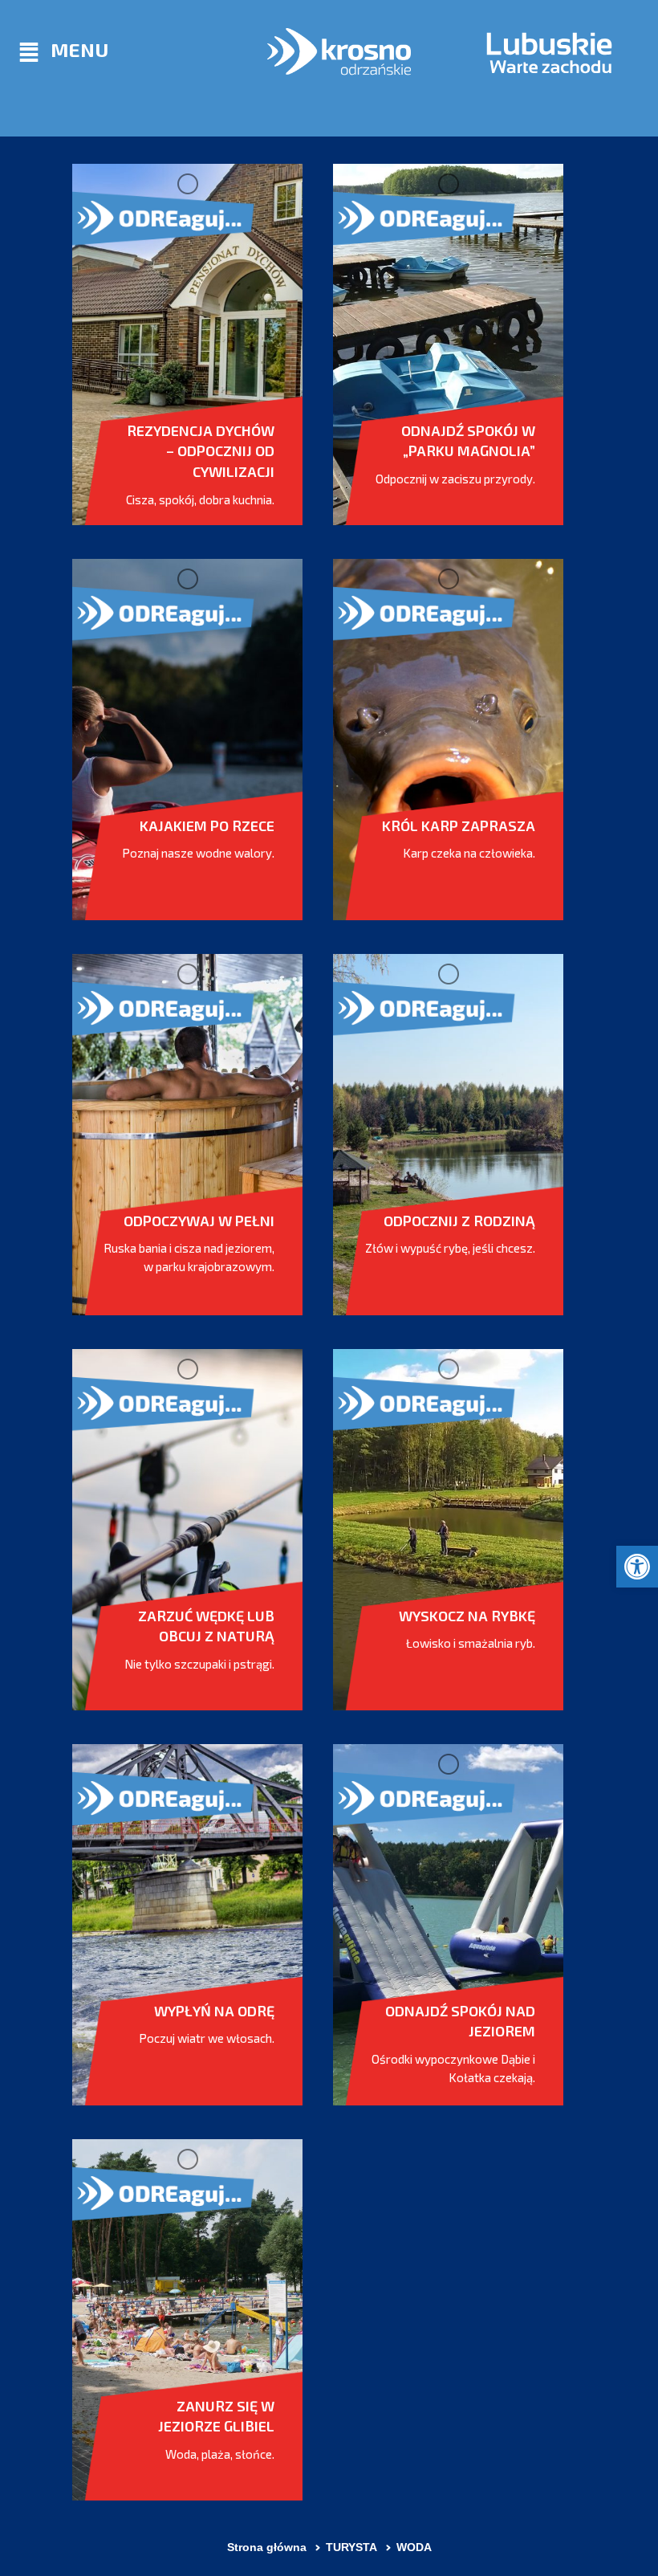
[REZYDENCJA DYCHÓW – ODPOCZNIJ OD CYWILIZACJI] (187, 344)
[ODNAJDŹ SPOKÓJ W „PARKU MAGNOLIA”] (448, 344)
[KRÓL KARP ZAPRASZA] (448, 740)
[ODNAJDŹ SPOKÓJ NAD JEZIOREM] (448, 1925)
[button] (637, 1567)
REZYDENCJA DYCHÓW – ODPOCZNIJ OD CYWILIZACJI (201, 451)
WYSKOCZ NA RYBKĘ (467, 1616)
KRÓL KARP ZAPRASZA (459, 825)
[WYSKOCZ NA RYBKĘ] (448, 1530)
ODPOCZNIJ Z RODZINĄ (459, 1221)
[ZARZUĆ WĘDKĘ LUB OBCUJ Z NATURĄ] (187, 1530)
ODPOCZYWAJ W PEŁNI (199, 1221)
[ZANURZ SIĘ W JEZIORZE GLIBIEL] (187, 2320)
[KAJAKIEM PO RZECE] (187, 740)
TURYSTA (351, 2547)
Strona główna (267, 2547)
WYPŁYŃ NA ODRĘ (214, 2011)
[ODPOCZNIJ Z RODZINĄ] (448, 1135)
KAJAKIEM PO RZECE (207, 825)
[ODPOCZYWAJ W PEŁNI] (187, 1135)
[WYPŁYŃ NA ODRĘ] (187, 1925)
